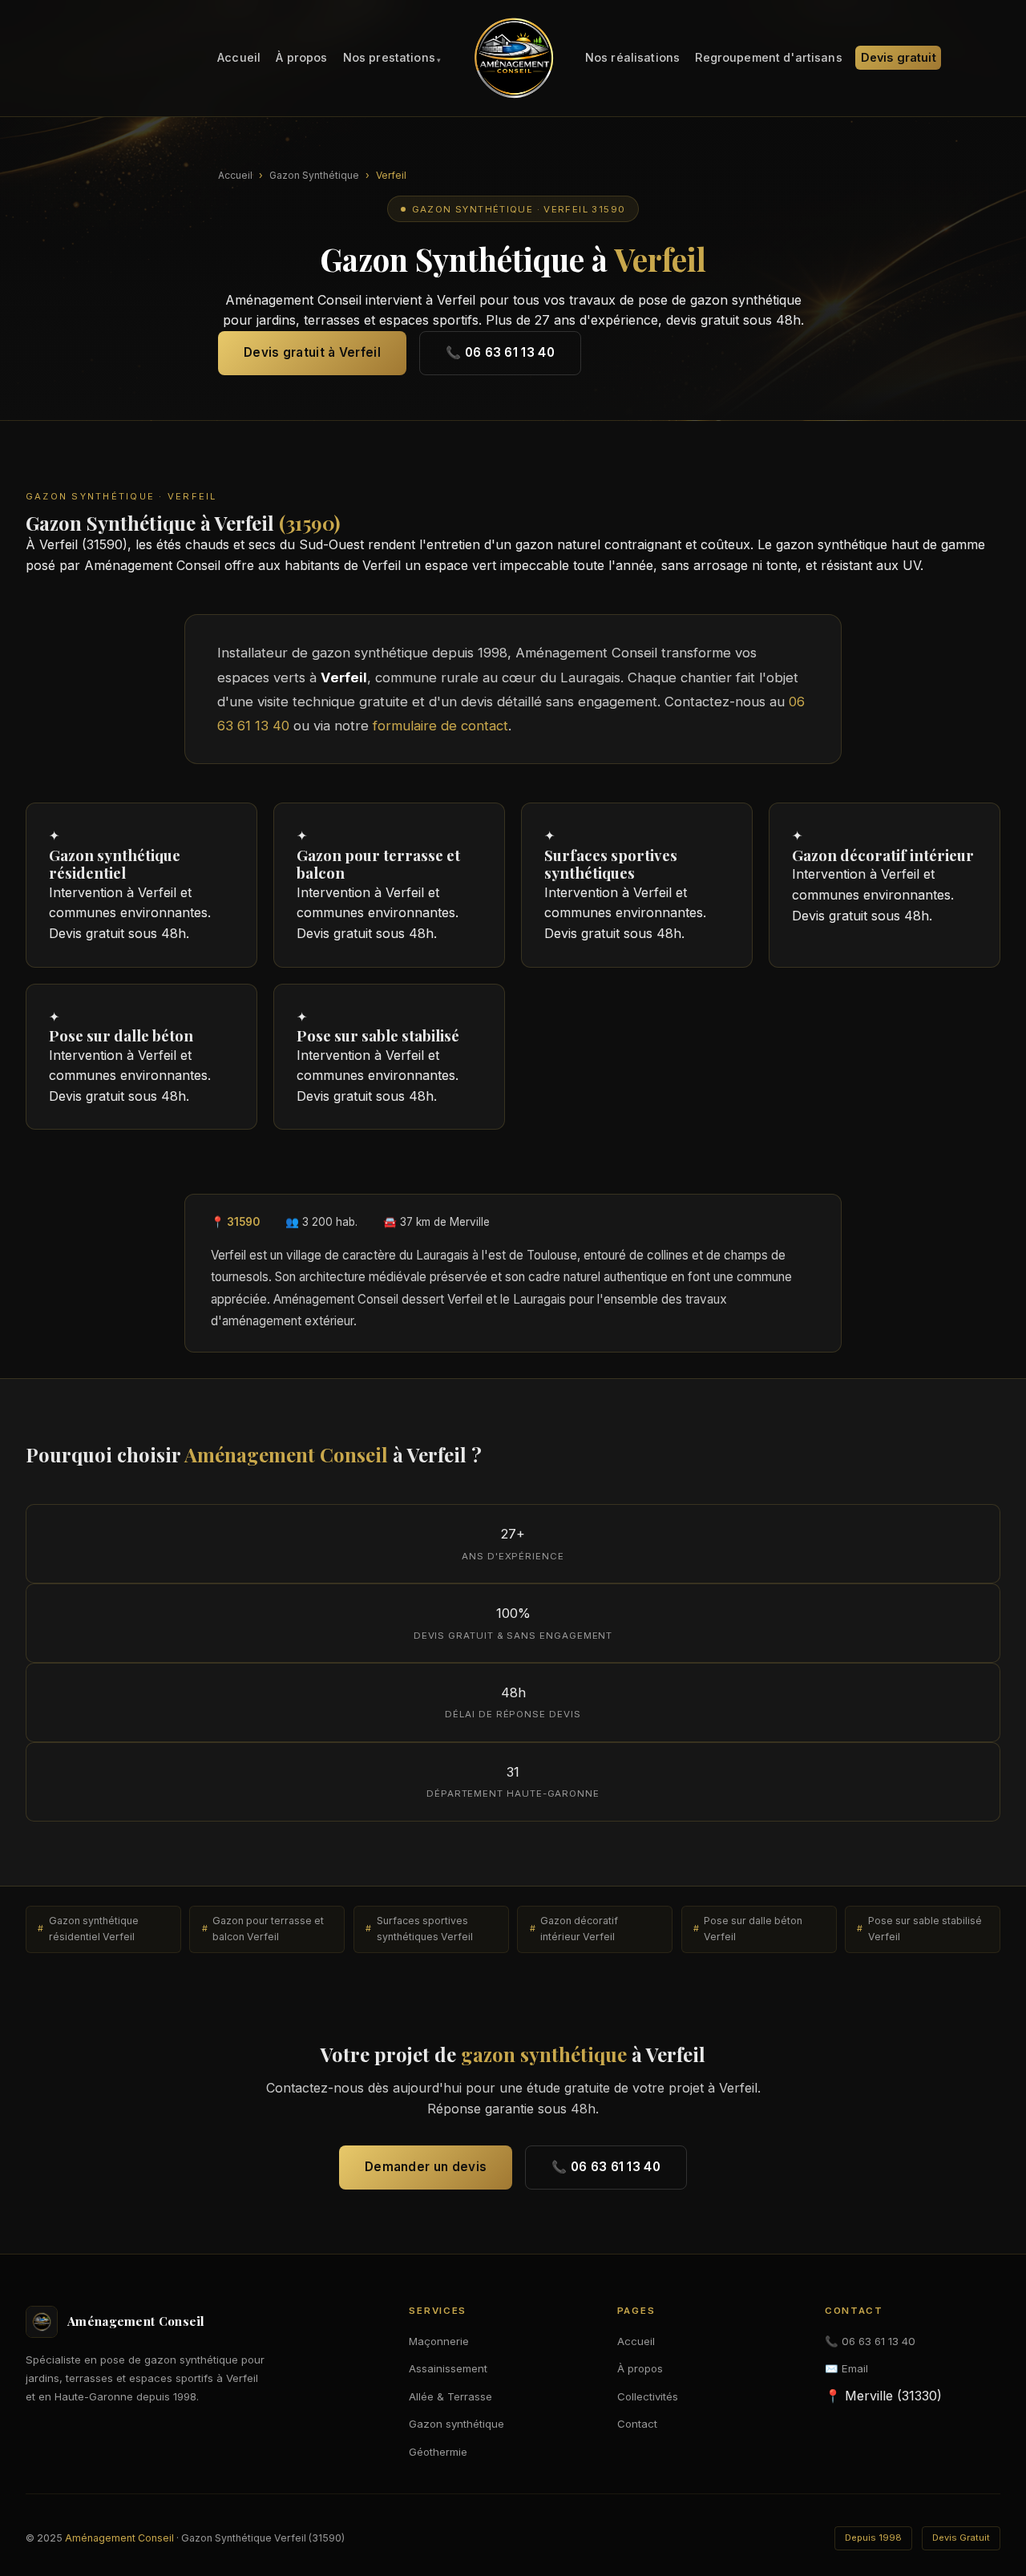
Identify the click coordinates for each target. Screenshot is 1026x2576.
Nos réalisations (632, 58)
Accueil (239, 58)
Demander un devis (426, 2167)
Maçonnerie (439, 2341)
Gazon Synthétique (314, 175)
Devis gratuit (899, 58)
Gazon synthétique (456, 2424)
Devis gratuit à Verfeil (312, 352)
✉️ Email (846, 2368)
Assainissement (448, 2368)
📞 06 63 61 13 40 (500, 352)
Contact (637, 2424)
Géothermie (438, 2452)
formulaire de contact (440, 726)
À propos (301, 58)
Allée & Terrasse (450, 2396)
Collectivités (648, 2396)
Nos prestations (389, 58)
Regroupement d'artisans (768, 58)
